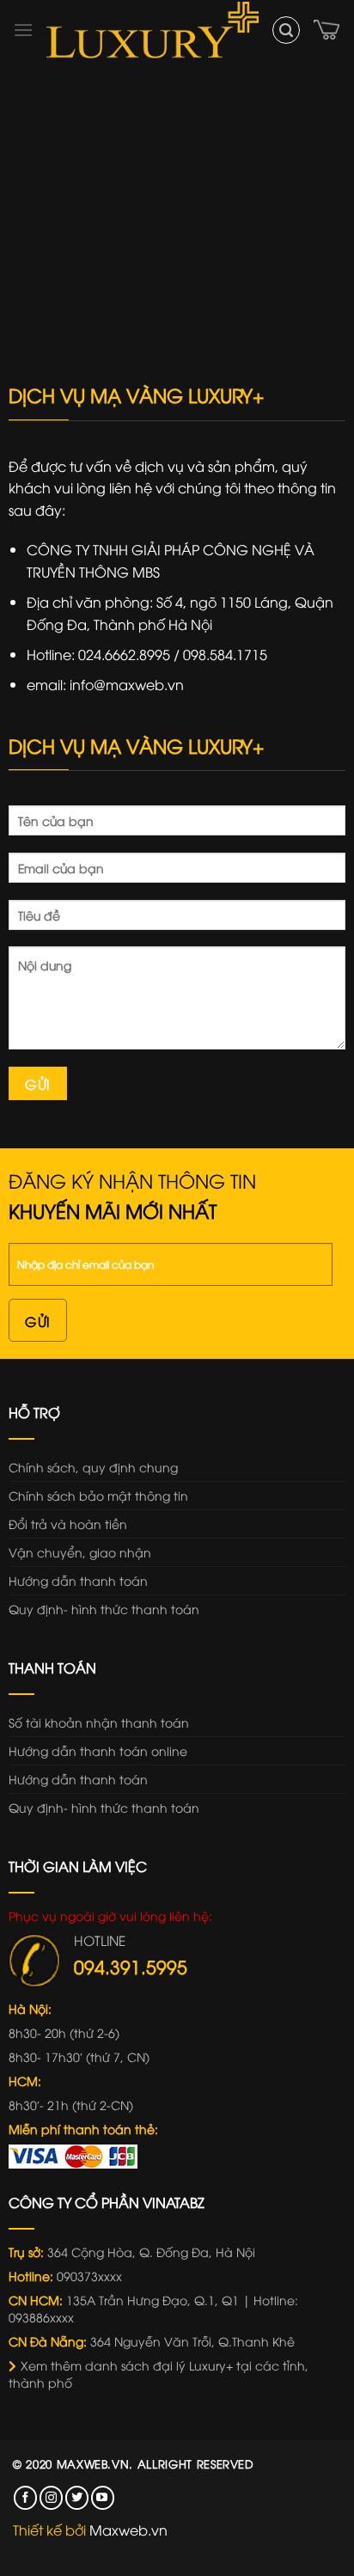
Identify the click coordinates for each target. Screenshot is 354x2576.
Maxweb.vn (93, 2463)
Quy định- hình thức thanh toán (104, 1609)
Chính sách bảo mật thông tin (98, 1495)
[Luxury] (153, 30)
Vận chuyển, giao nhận (80, 1552)
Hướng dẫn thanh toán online (98, 1750)
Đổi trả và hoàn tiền (68, 1524)
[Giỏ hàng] (327, 30)
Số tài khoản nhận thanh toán (99, 1722)
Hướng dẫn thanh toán (78, 1580)
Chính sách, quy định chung (93, 1467)
